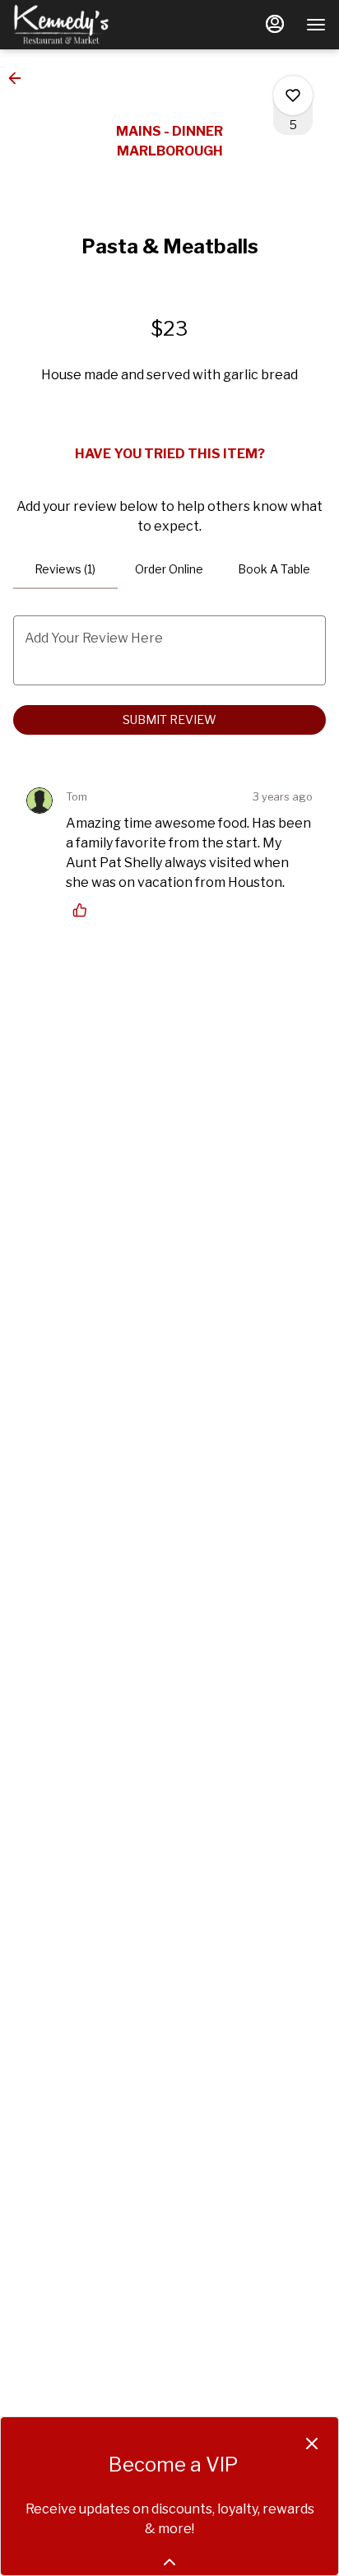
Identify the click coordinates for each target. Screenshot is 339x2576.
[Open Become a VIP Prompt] (169, 2562)
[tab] (65, 569)
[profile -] (275, 24)
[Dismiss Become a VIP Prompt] (312, 2444)
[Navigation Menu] (316, 25)
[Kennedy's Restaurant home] (87, 25)
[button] (20, 78)
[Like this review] (84, 910)
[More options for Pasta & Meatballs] (293, 95)
